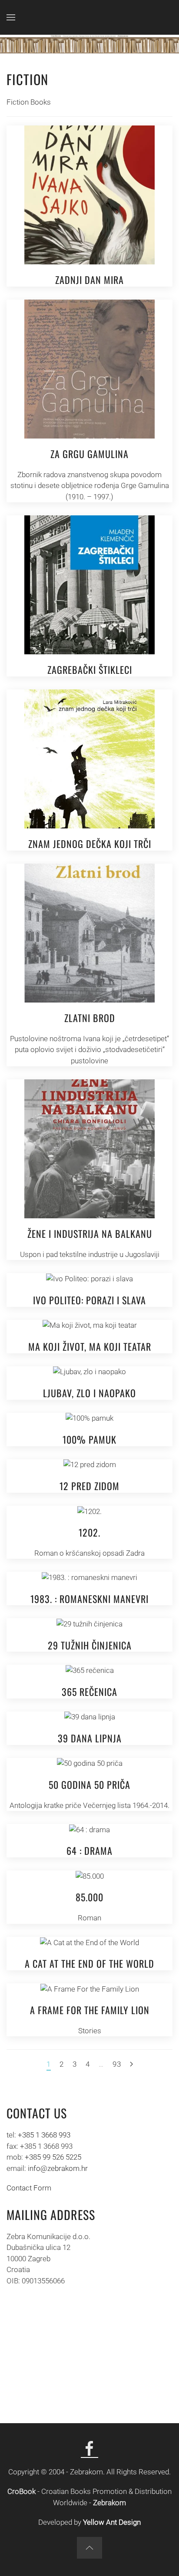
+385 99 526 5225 (53, 2157)
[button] (11, 17)
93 (117, 2064)
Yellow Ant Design (112, 2522)
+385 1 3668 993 (44, 2135)
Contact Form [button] (29, 2188)
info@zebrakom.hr (58, 2168)
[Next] (131, 2065)
